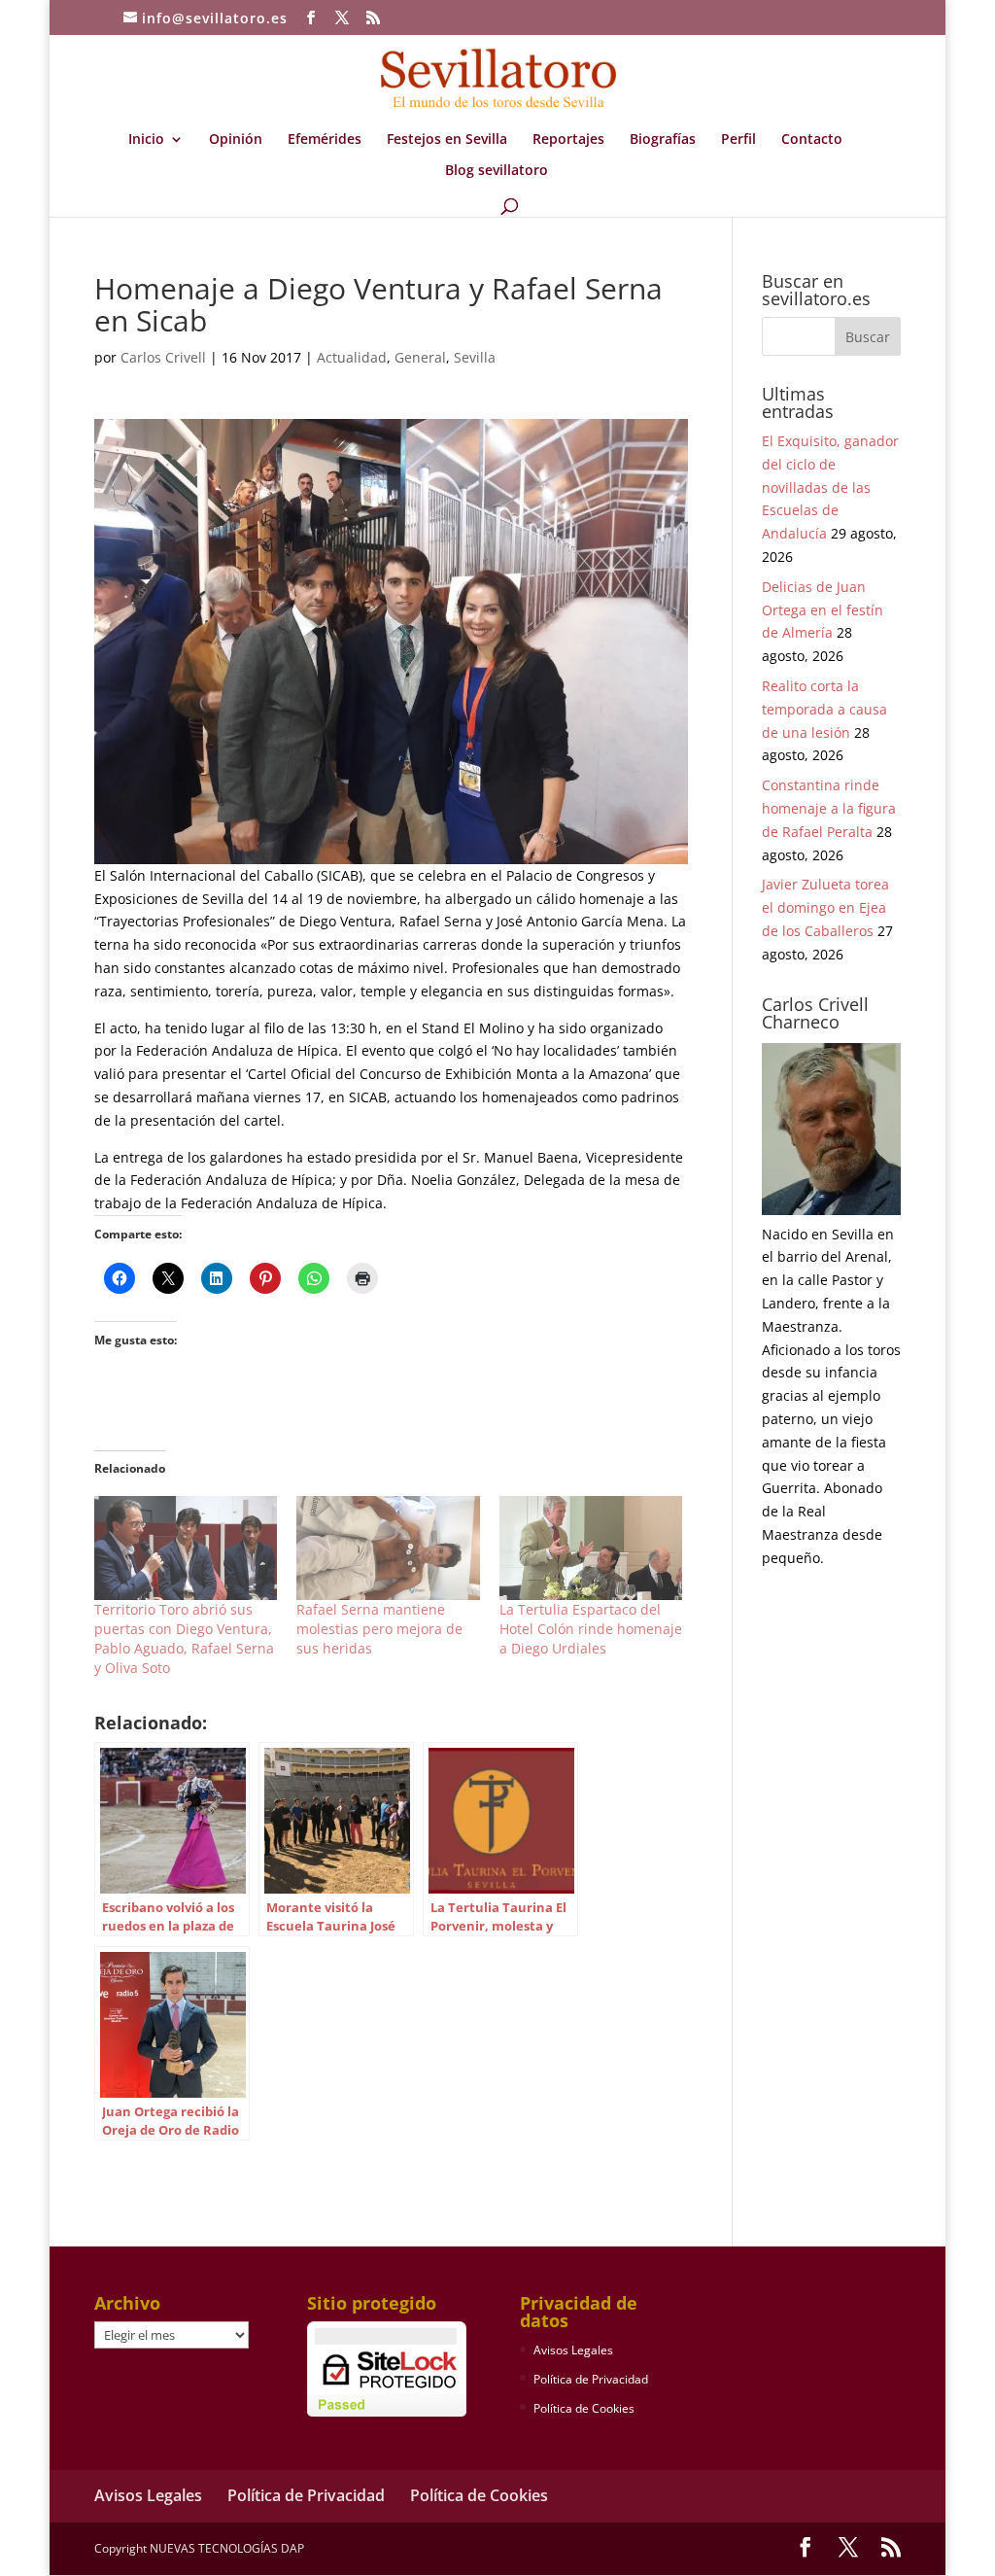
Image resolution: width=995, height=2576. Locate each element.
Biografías (663, 140)
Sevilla (475, 357)
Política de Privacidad (591, 2379)
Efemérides (325, 140)
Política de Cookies (584, 2408)
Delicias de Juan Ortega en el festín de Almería (823, 610)
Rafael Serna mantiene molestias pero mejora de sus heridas (379, 1629)
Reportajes (568, 140)
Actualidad (352, 357)
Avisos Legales (573, 2350)
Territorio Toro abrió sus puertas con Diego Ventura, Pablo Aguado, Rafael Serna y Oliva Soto (184, 1638)
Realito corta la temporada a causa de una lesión (824, 709)
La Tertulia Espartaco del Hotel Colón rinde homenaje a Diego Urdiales (591, 1629)
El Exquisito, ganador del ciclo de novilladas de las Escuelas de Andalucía (830, 487)
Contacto (812, 140)
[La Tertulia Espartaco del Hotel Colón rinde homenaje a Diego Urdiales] (591, 1548)
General (420, 357)
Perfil (738, 140)
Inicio (146, 140)
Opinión (236, 140)
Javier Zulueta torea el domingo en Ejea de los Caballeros (825, 907)
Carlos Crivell (163, 357)
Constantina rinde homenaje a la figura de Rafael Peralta (829, 808)
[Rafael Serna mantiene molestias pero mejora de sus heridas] (388, 1548)
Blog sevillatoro (497, 171)
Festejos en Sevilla (447, 140)
